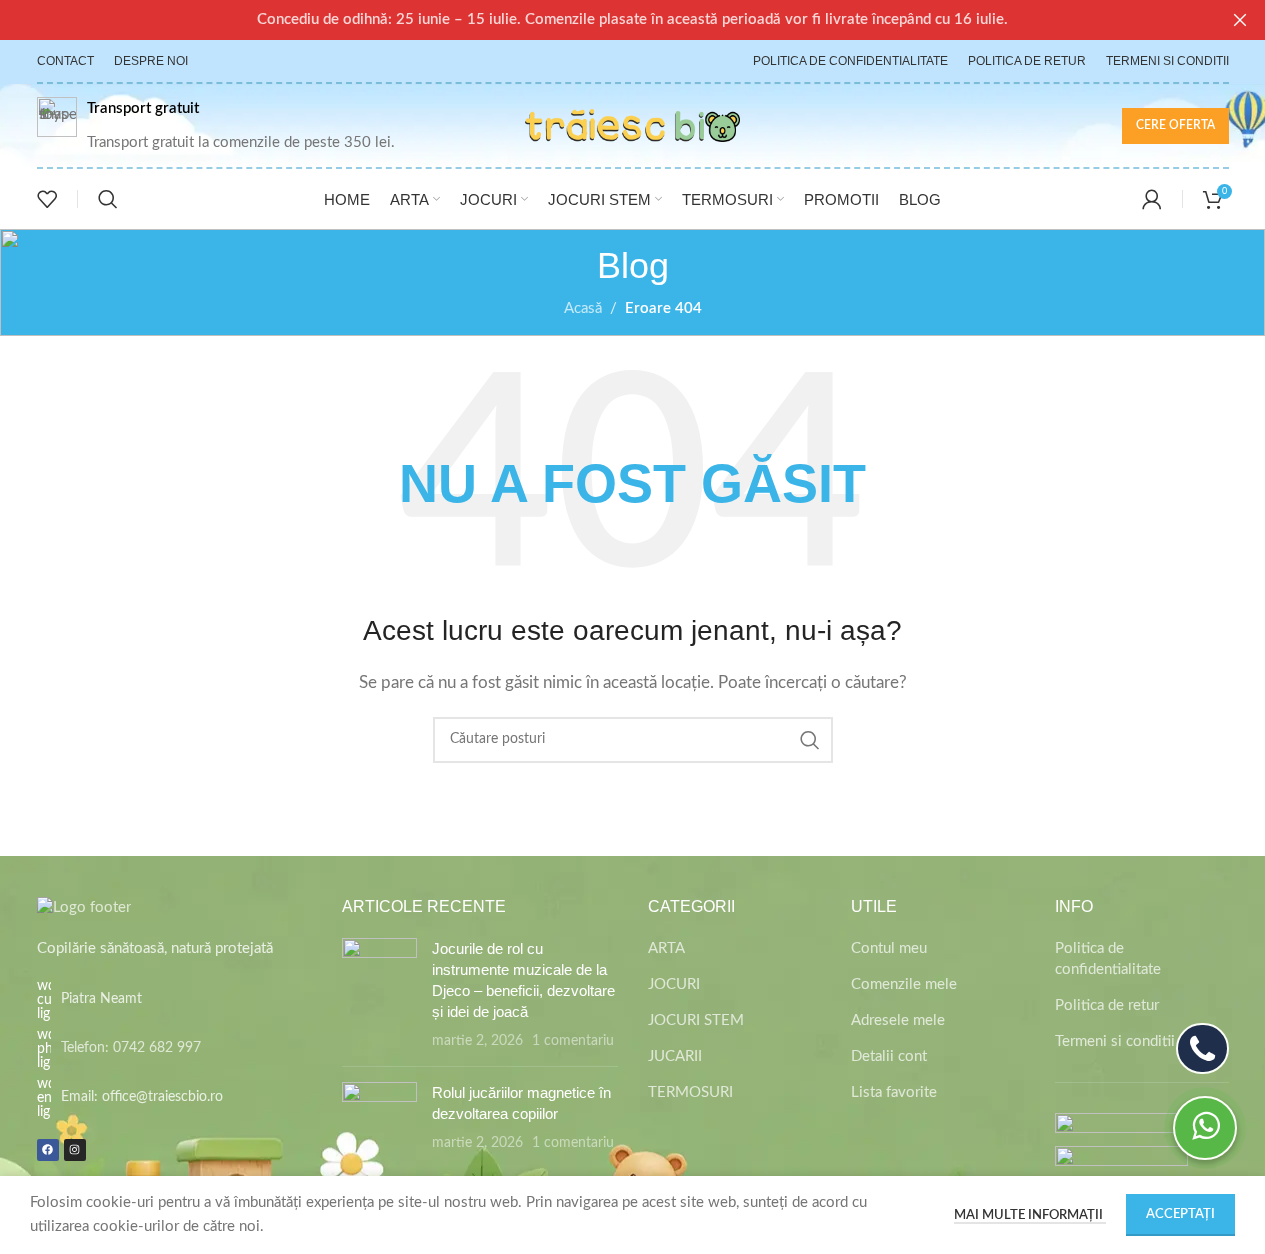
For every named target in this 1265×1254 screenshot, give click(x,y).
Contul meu (889, 948)
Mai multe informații (1030, 1215)
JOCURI (674, 984)
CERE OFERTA (1175, 125)
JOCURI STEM (696, 1020)
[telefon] (1202, 1048)
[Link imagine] (84, 906)
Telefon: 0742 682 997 (131, 1048)
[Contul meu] (1152, 199)
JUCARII (675, 1056)
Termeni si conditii (1115, 1041)
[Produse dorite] (47, 199)
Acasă (583, 308)
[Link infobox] (216, 126)
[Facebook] (48, 1150)
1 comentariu (573, 1041)
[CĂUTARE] (810, 740)
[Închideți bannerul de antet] (1240, 20)
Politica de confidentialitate (1108, 959)
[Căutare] (108, 199)
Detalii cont (889, 1056)
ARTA (666, 948)
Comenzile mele (904, 984)
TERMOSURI (690, 1092)
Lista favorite (894, 1092)
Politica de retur (1107, 1005)
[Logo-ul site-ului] (632, 124)
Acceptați (1180, 1214)
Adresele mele (898, 1020)
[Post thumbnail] (379, 994)
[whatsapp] (1205, 1128)
